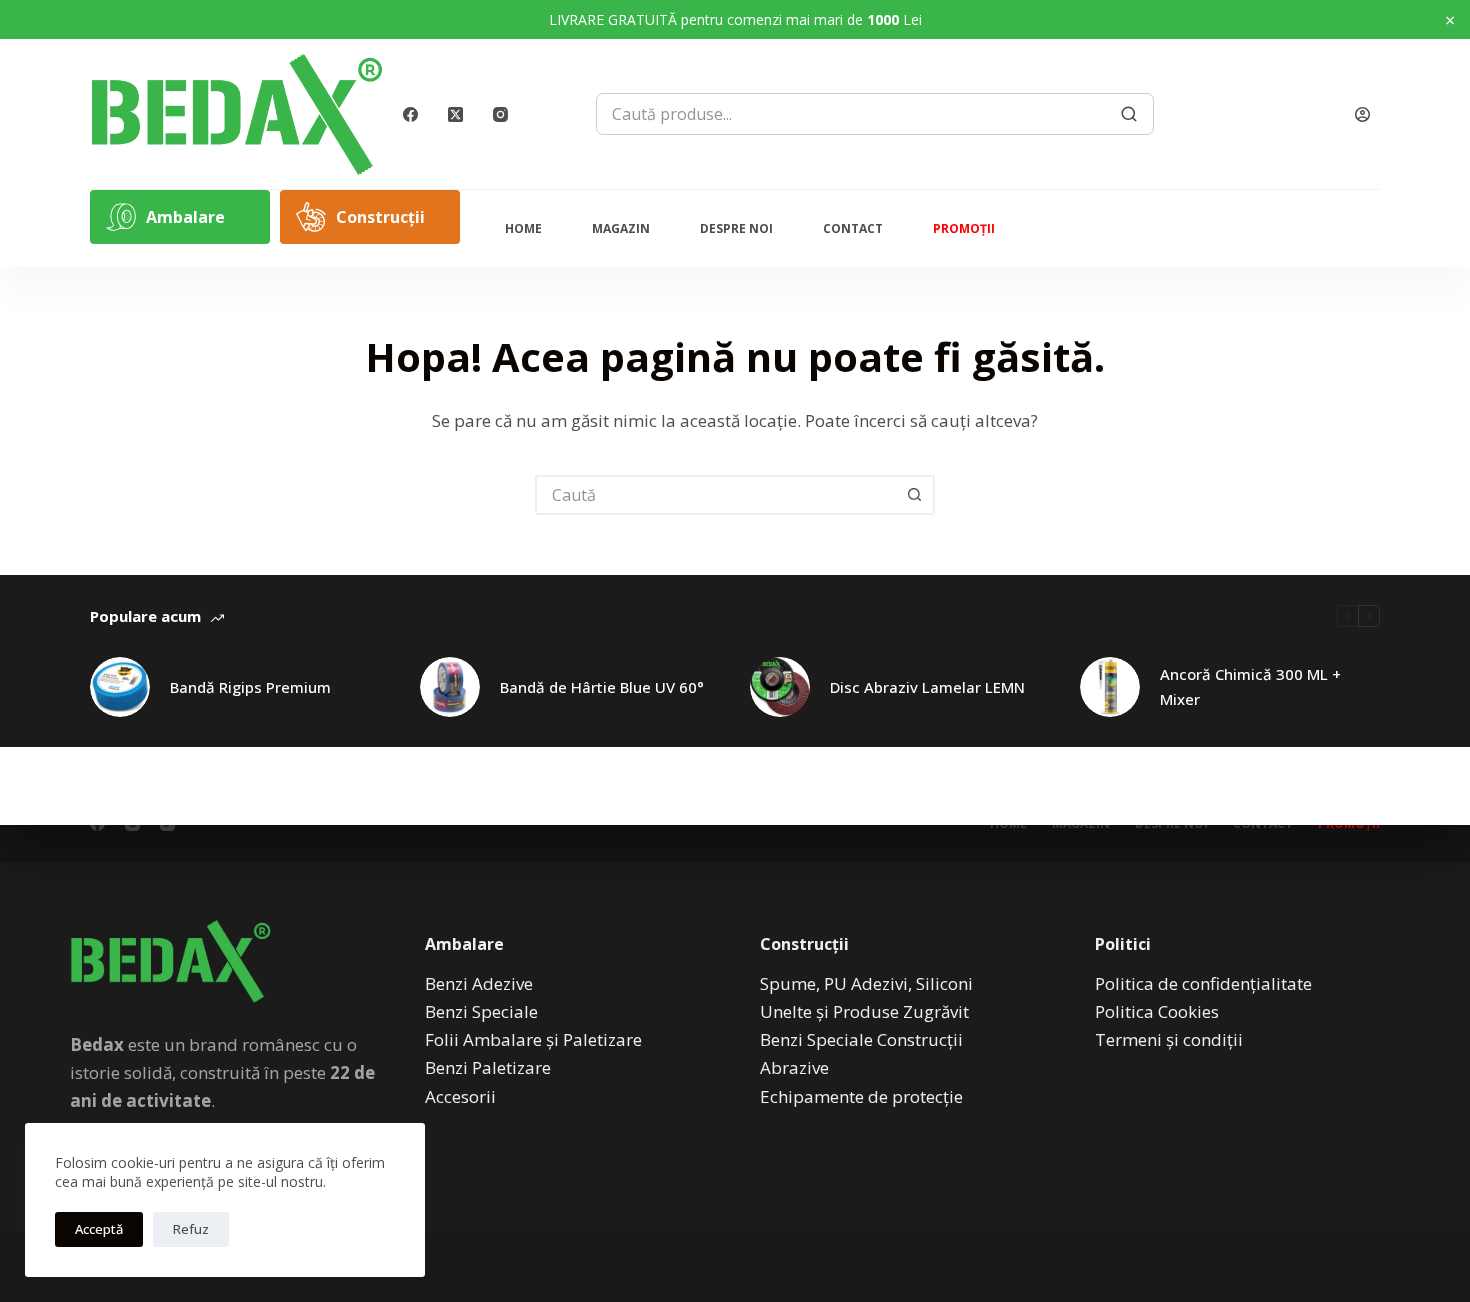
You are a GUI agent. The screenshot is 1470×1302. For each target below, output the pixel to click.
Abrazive (794, 1067)
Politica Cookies (1157, 1011)
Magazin (621, 228)
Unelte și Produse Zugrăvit (864, 1011)
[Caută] (1129, 114)
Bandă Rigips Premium (250, 687)
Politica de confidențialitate (1203, 983)
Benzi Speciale (481, 1011)
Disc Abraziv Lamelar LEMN (927, 687)
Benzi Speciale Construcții (861, 1039)
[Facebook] (410, 114)
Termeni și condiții (1169, 1039)
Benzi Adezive (479, 983)
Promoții (964, 228)
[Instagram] (500, 114)
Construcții (380, 217)
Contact (853, 228)
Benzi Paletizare (488, 1067)
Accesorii (460, 1096)
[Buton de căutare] (915, 495)
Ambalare (185, 217)
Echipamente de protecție (861, 1096)
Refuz (191, 1229)
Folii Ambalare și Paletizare (533, 1039)
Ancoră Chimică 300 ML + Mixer (1250, 686)
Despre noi (736, 228)
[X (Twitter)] (455, 114)
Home (523, 228)
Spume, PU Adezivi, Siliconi (866, 983)
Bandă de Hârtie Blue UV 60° (602, 687)
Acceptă (99, 1229)
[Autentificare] (1362, 114)
